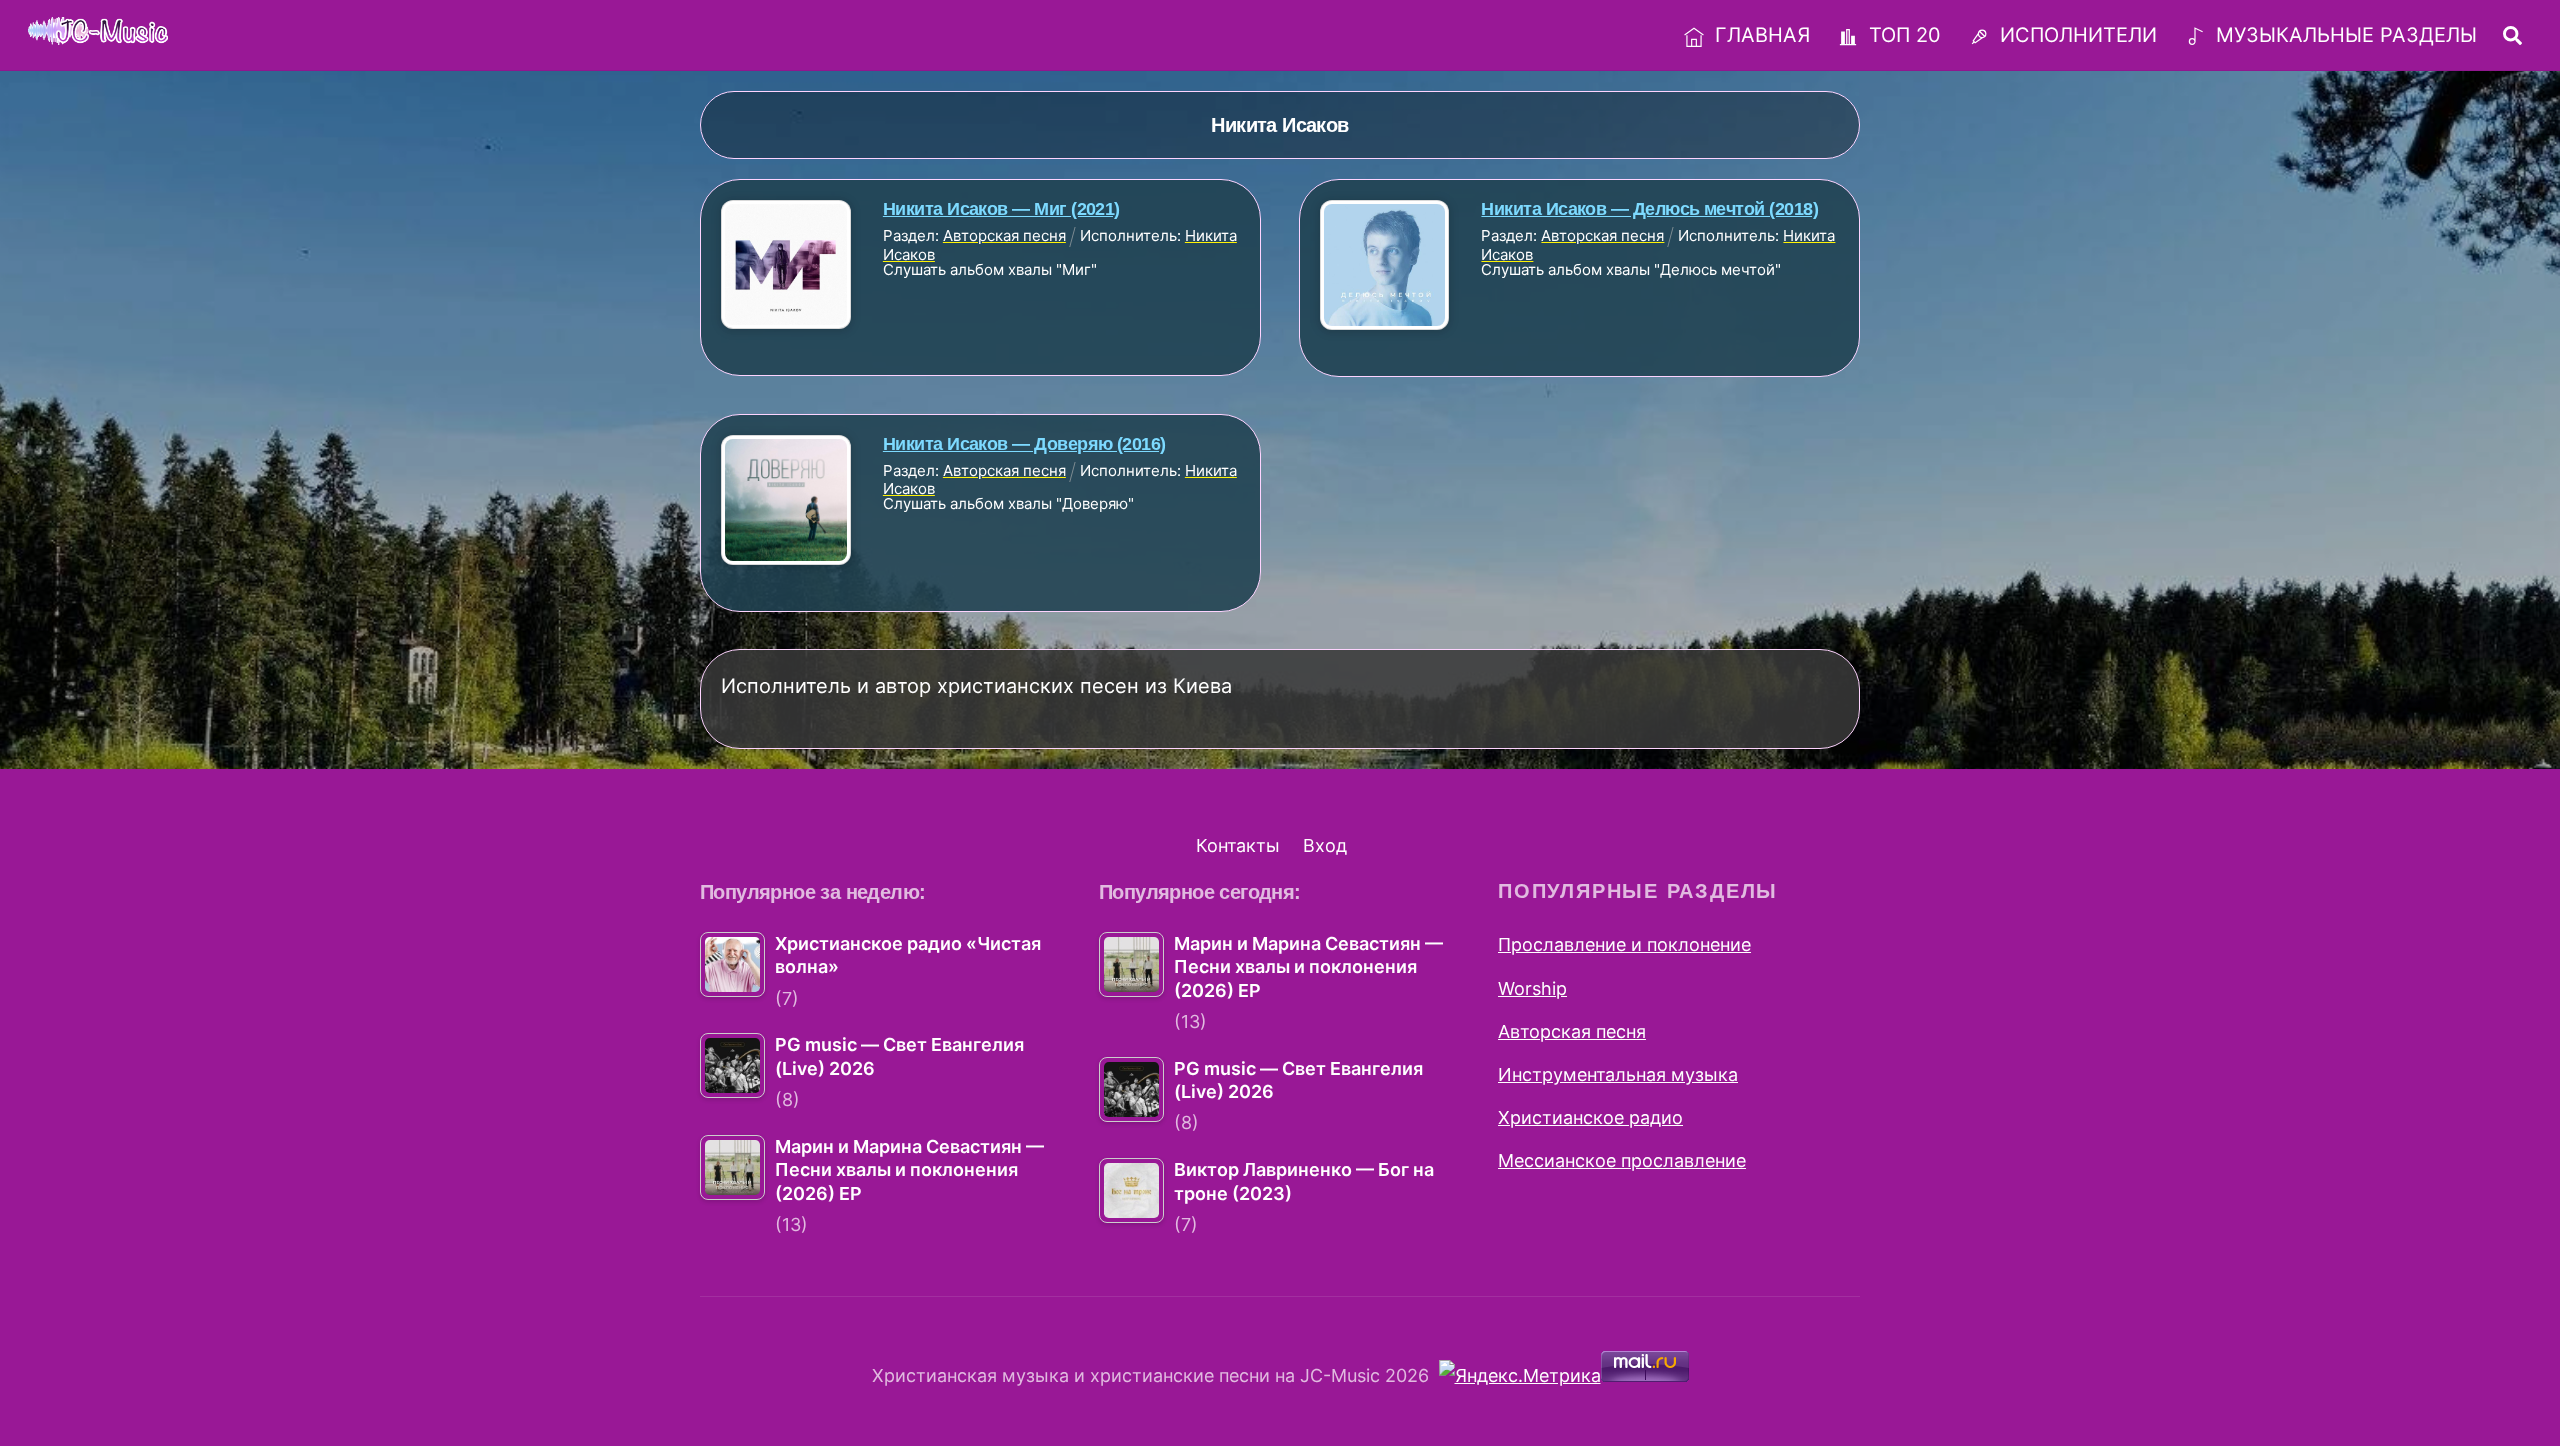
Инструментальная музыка (1618, 1074)
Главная (1759, 35)
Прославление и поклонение (1624, 944)
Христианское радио (1590, 1117)
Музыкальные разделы (2343, 35)
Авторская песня (1572, 1031)
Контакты (1238, 845)
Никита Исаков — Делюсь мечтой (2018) (1649, 209)
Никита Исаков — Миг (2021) (1001, 209)
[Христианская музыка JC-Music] (98, 32)
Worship (1532, 988)
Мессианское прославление (1622, 1160)
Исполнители (2075, 35)
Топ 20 (1902, 35)
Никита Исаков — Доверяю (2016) (1024, 444)
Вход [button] (1325, 845)
